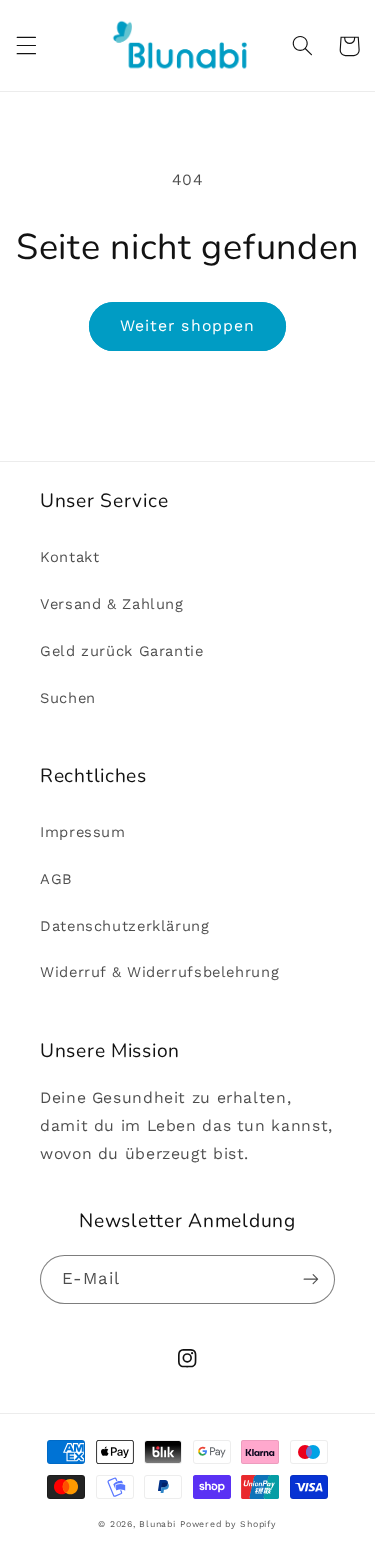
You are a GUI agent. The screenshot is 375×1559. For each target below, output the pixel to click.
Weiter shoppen (187, 325)
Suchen (68, 698)
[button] (26, 46)
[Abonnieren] (311, 1279)
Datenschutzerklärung (125, 926)
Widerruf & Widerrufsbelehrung (159, 972)
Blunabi (157, 1524)
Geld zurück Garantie (122, 651)
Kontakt (69, 557)
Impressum (83, 832)
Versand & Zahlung (112, 604)
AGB (56, 879)
